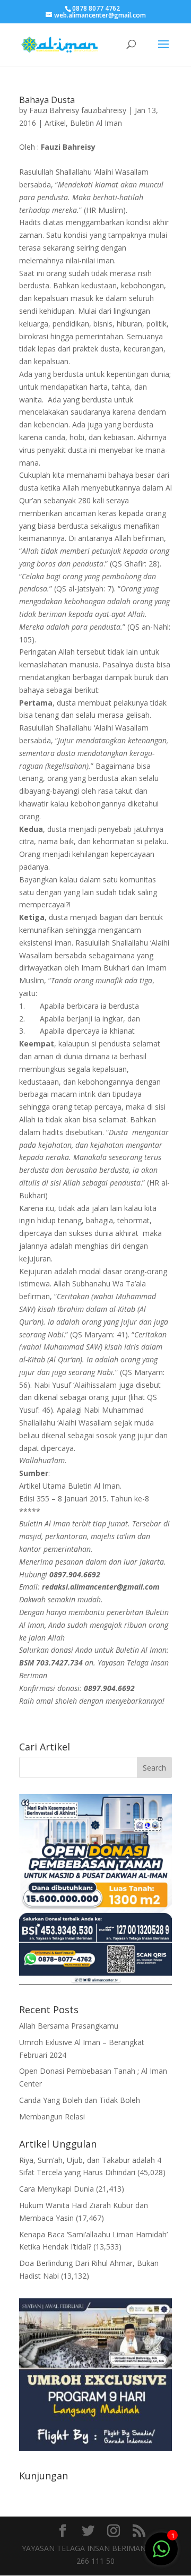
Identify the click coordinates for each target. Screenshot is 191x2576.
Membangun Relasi (52, 2116)
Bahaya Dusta (47, 100)
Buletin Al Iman (96, 123)
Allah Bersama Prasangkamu (69, 2026)
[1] (161, 2548)
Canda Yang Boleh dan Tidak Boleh (80, 2100)
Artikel (55, 123)
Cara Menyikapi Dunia (57, 2189)
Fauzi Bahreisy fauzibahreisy (78, 110)
